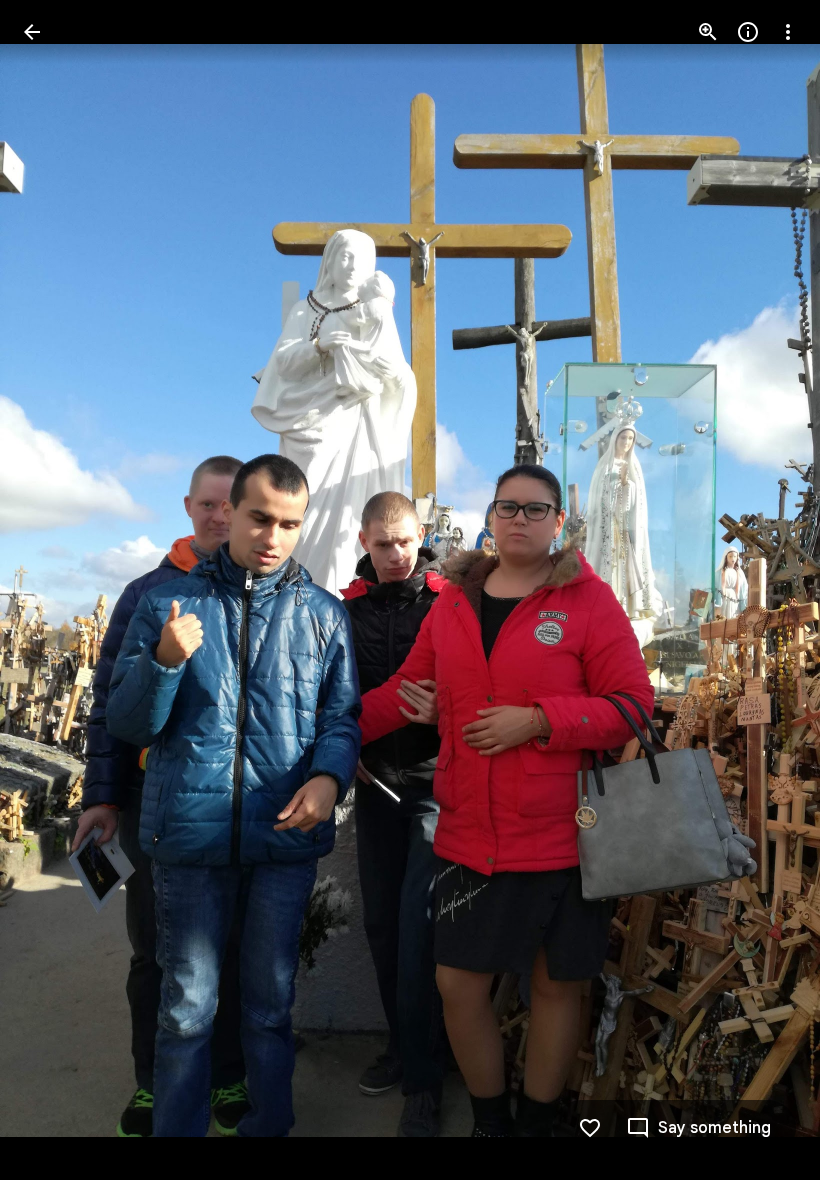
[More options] (788, 32)
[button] (56, 590)
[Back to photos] (32, 32)
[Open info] (748, 32)
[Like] (590, 1128)
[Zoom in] (708, 32)
